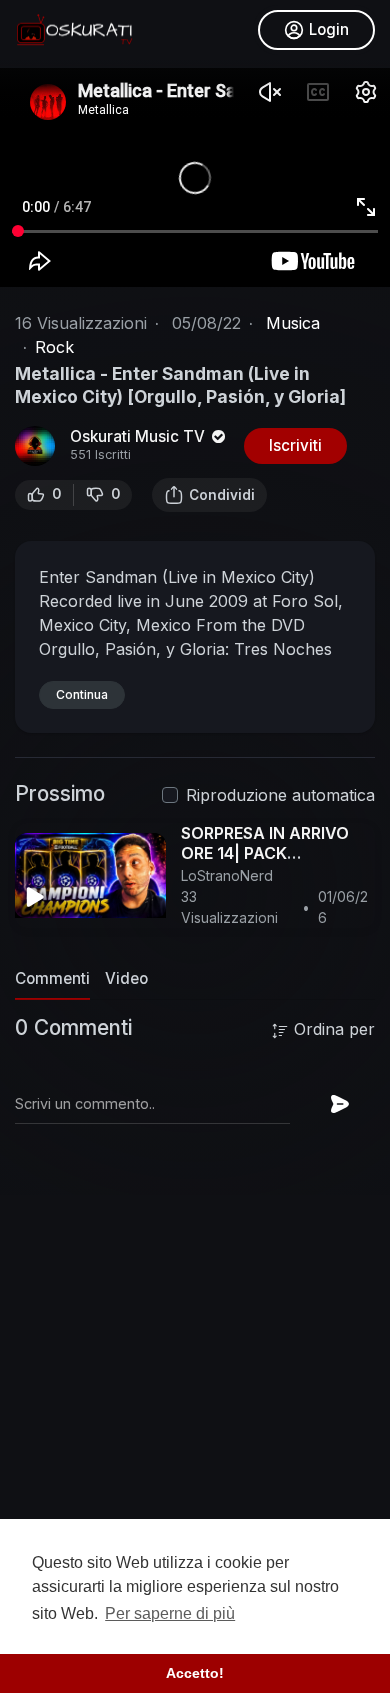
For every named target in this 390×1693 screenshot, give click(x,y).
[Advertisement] (195, 1438)
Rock (54, 347)
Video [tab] (126, 978)
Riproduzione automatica (280, 795)
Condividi (222, 495)
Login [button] (329, 29)
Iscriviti (295, 445)
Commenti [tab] (52, 978)
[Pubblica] (340, 1104)
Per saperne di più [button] (170, 1613)
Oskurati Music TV (139, 436)
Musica (293, 323)
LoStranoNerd (227, 875)
